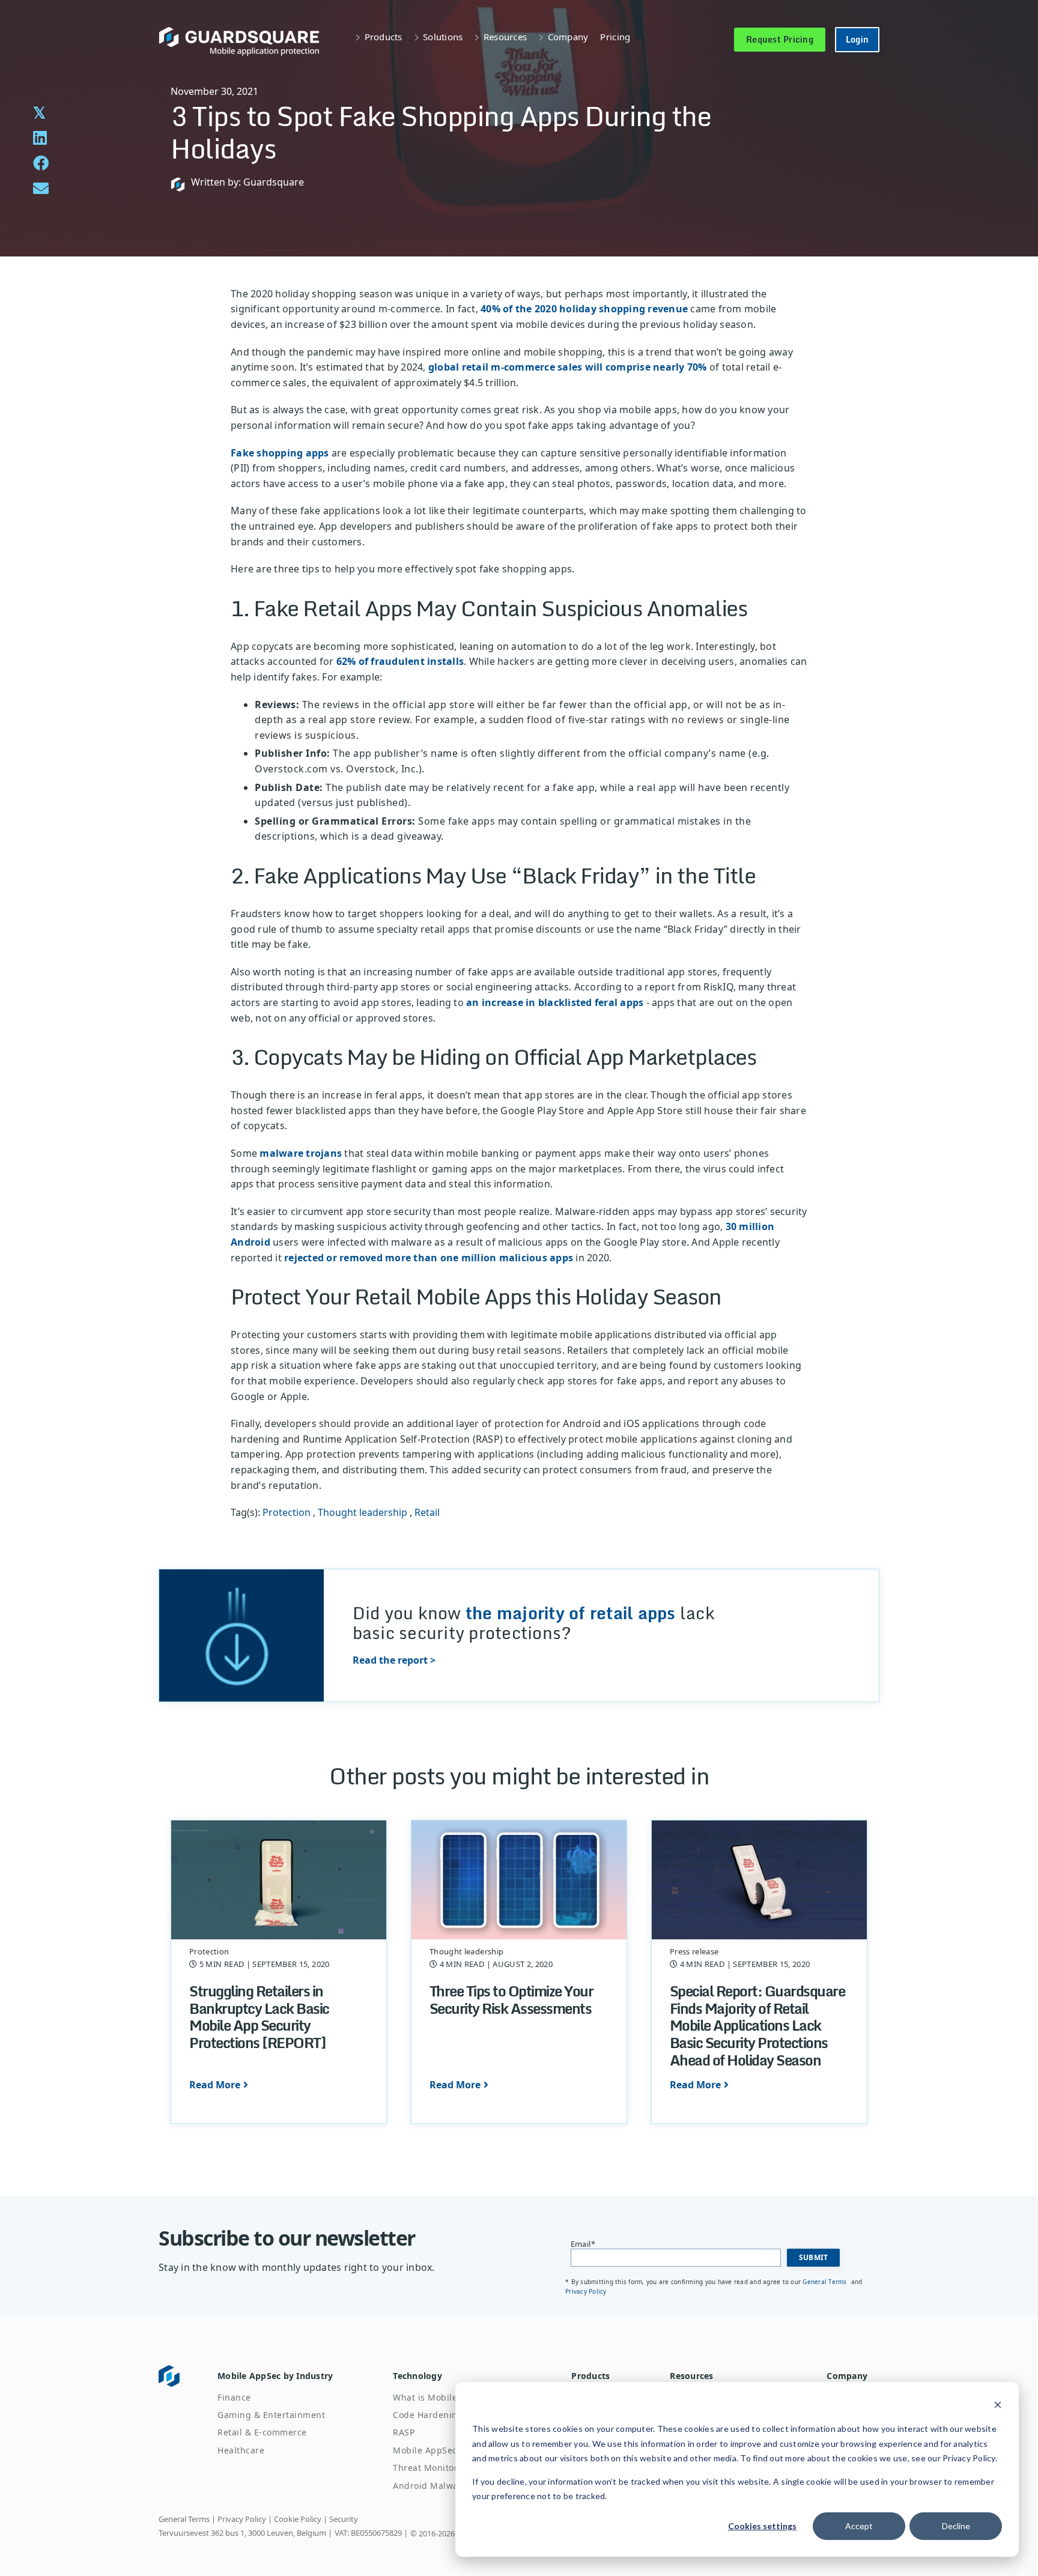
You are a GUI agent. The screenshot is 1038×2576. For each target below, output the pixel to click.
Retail (427, 1512)
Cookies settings (762, 2526)
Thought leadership (363, 1512)
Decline (956, 2526)
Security (344, 2519)
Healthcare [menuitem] (241, 2450)
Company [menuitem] (847, 2376)
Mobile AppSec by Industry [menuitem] (275, 2376)
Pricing (615, 37)
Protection (287, 1512)
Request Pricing (780, 39)
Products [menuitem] (590, 2376)
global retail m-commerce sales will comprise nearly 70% (568, 367)
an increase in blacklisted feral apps (555, 1002)
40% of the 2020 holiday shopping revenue (584, 309)
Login (857, 39)
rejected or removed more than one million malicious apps (429, 1258)
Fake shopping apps (280, 453)
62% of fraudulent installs (400, 661)
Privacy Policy (586, 2291)
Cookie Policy (298, 2519)
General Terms (826, 2282)
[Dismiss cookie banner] (998, 2406)
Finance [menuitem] (234, 2397)
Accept (859, 2526)
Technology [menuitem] (417, 2376)
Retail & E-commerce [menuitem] (262, 2432)
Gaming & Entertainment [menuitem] (271, 2415)
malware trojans (301, 1153)
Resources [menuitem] (691, 2376)
